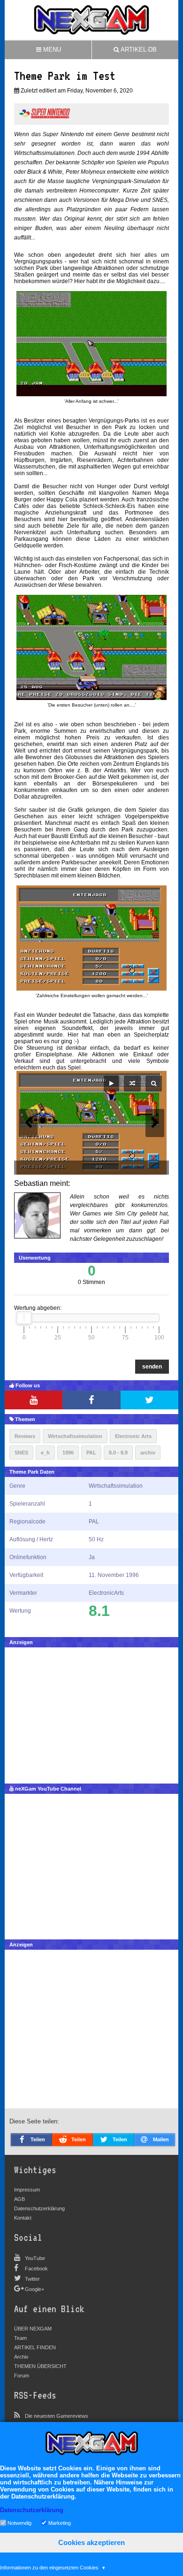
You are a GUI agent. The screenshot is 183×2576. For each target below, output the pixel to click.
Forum (22, 2376)
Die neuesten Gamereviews (57, 2416)
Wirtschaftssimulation (75, 1436)
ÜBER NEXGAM (33, 2329)
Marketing (60, 2522)
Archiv (21, 2357)
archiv (148, 1453)
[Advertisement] (91, 1713)
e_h (45, 1453)
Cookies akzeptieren (91, 2542)
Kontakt (23, 2218)
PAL (91, 1453)
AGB (19, 2199)
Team (20, 2338)
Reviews (25, 1436)
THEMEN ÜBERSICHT (40, 2366)
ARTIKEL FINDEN (35, 2347)
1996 (68, 1453)
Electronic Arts (133, 1436)
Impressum (27, 2190)
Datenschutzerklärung (39, 2208)
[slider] (24, 1318)
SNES (21, 1453)
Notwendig (19, 2522)
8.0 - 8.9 (118, 1453)
